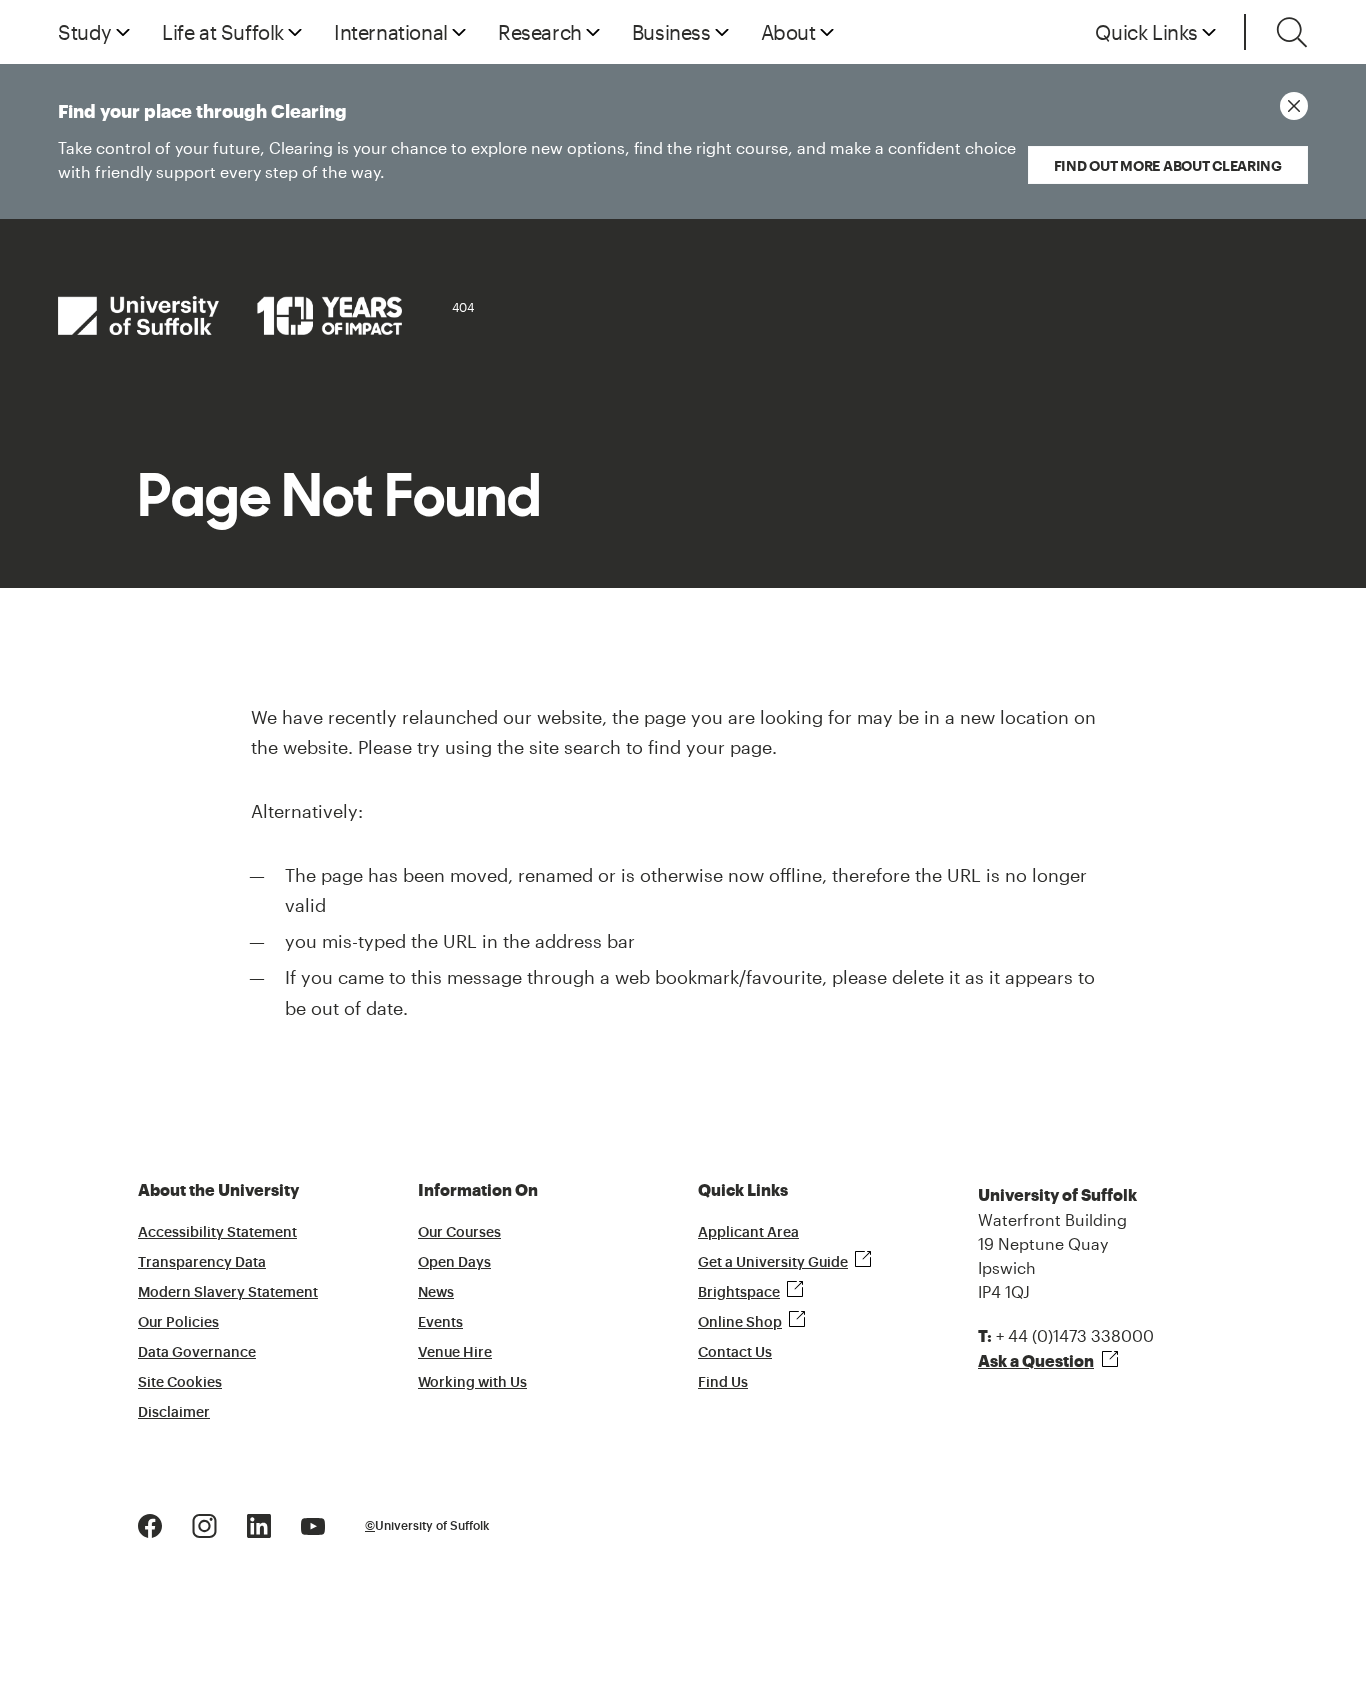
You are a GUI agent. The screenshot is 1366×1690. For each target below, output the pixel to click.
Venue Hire (455, 1353)
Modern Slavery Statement (228, 1293)
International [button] (391, 32)
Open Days (454, 1263)
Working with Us (472, 1383)
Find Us (723, 1383)
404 (463, 307)
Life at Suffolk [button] (223, 32)
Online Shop (740, 1323)
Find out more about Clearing (1168, 165)
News (436, 1293)
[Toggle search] (1292, 32)
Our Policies (178, 1323)
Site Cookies (180, 1383)
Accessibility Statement (217, 1233)
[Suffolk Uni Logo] (230, 315)
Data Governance (197, 1353)
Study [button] (85, 32)
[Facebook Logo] (150, 1524)
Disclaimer (174, 1413)
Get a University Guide (773, 1263)
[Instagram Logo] (204, 1524)
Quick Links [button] (1146, 32)
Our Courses (459, 1233)
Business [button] (671, 32)
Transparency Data (202, 1263)
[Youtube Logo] (313, 1524)
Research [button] (540, 32)
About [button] (788, 32)
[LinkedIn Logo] (259, 1524)
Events (440, 1323)
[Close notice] (1294, 106)
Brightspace (739, 1293)
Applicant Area (748, 1233)
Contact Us (735, 1353)
